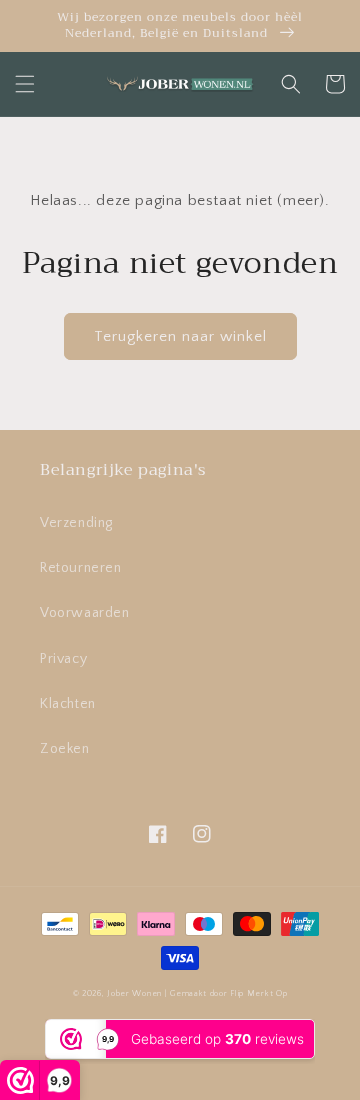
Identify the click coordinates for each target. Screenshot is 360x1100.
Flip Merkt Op (258, 993)
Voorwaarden (85, 613)
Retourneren (81, 568)
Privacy (63, 659)
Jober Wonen (134, 993)
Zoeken (65, 749)
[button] (25, 84)
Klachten (68, 704)
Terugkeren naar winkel (180, 336)
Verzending (76, 523)
